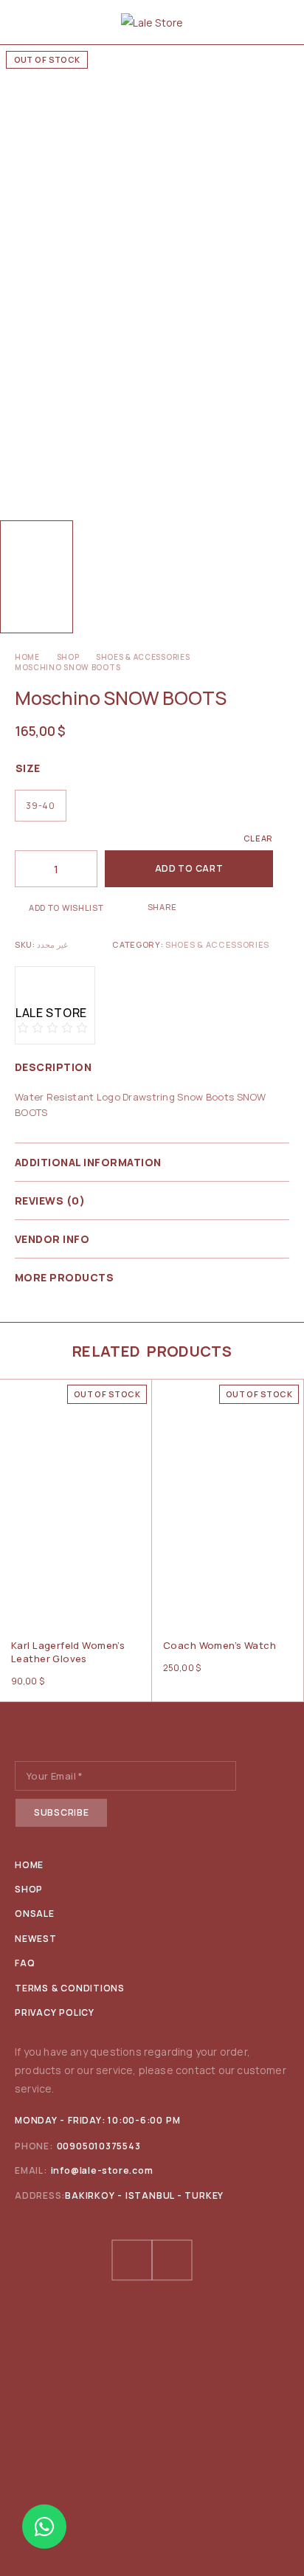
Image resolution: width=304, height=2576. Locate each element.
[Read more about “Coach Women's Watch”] (291, 1601)
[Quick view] (13, 1414)
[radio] (41, 806)
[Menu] (24, 22)
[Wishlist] (13, 1394)
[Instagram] (172, 2260)
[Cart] (283, 22)
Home (27, 657)
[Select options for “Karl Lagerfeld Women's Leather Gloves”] (139, 1601)
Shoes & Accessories (143, 657)
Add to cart (189, 868)
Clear (258, 838)
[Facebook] (132, 2260)
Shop (68, 657)
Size (28, 768)
